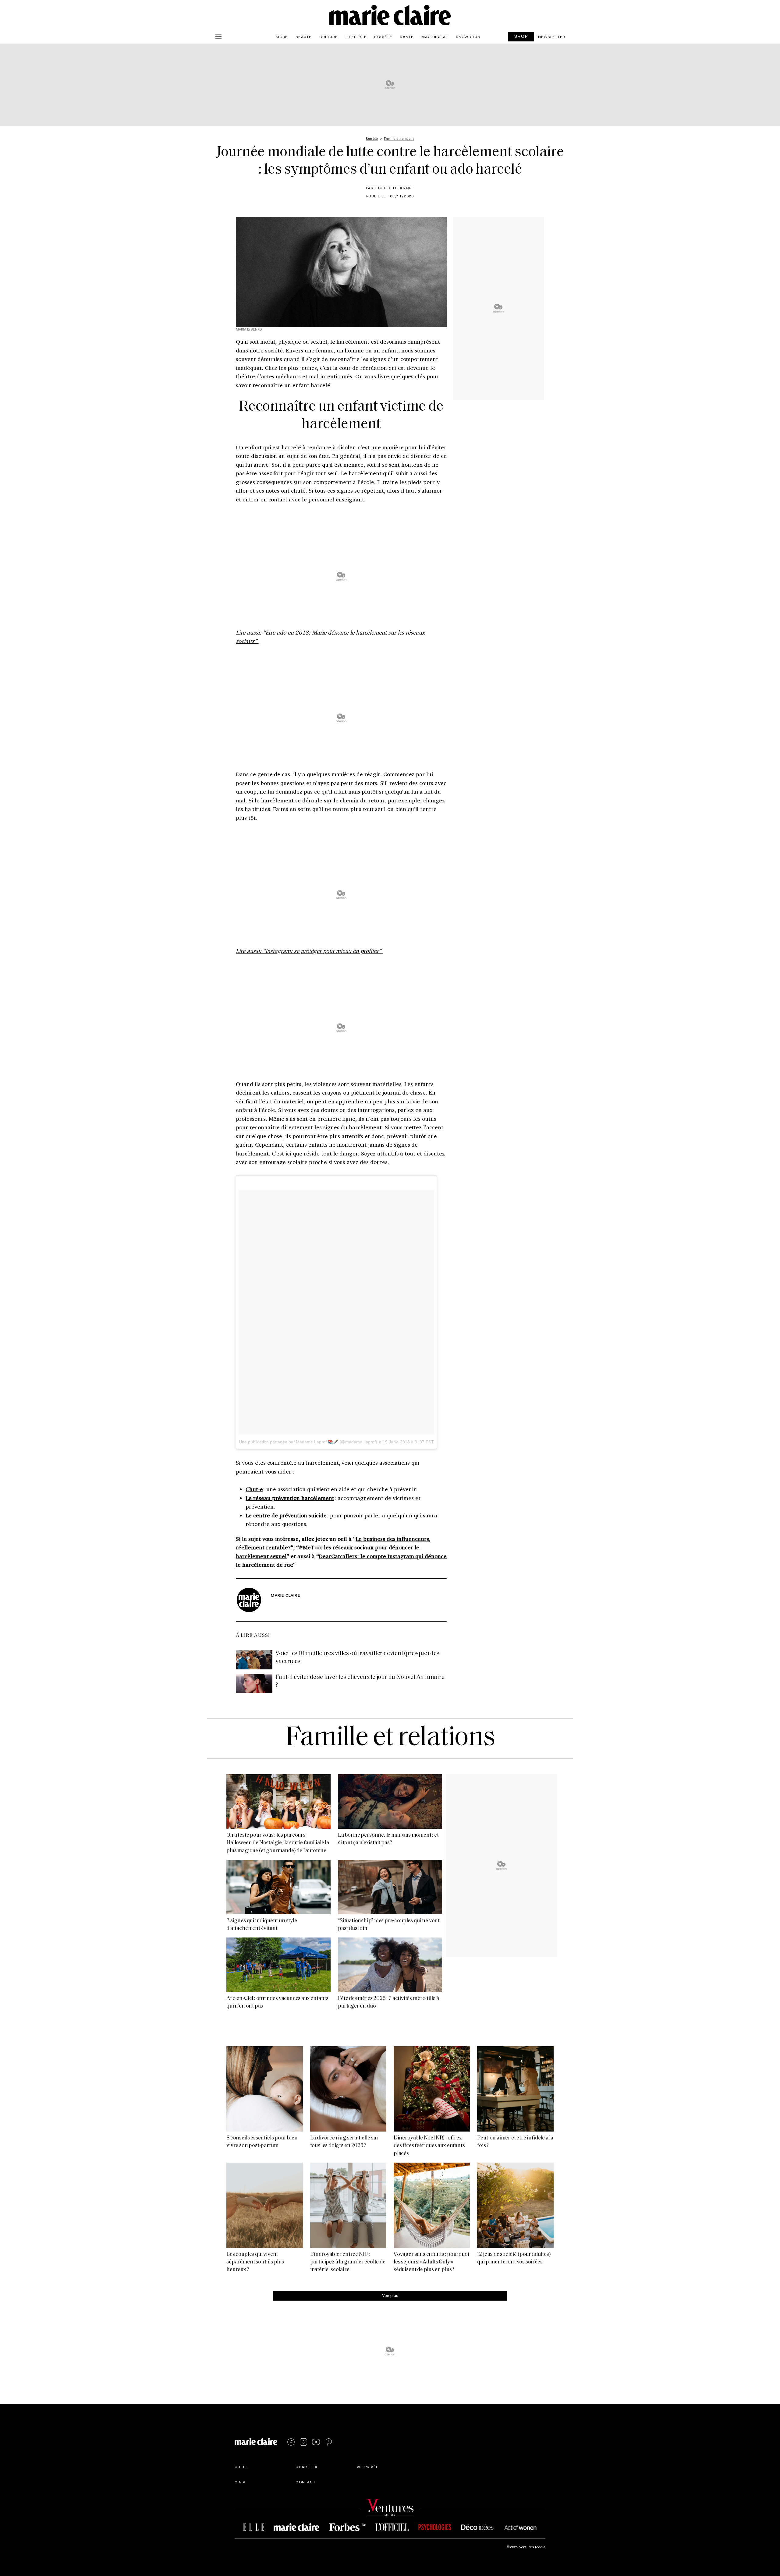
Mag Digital (435, 37)
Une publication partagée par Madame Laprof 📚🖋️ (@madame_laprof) (308, 1442)
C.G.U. (241, 2467)
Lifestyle (356, 37)
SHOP (521, 36)
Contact (305, 2482)
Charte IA (307, 2467)
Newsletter (552, 37)
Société (383, 37)
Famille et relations (390, 1738)
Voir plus (390, 2296)
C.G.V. (241, 2482)
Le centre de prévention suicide (286, 1515)
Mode (282, 37)
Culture (328, 37)
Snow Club (468, 37)
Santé (407, 37)
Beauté (303, 37)
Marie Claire (285, 1595)
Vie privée (368, 2467)
